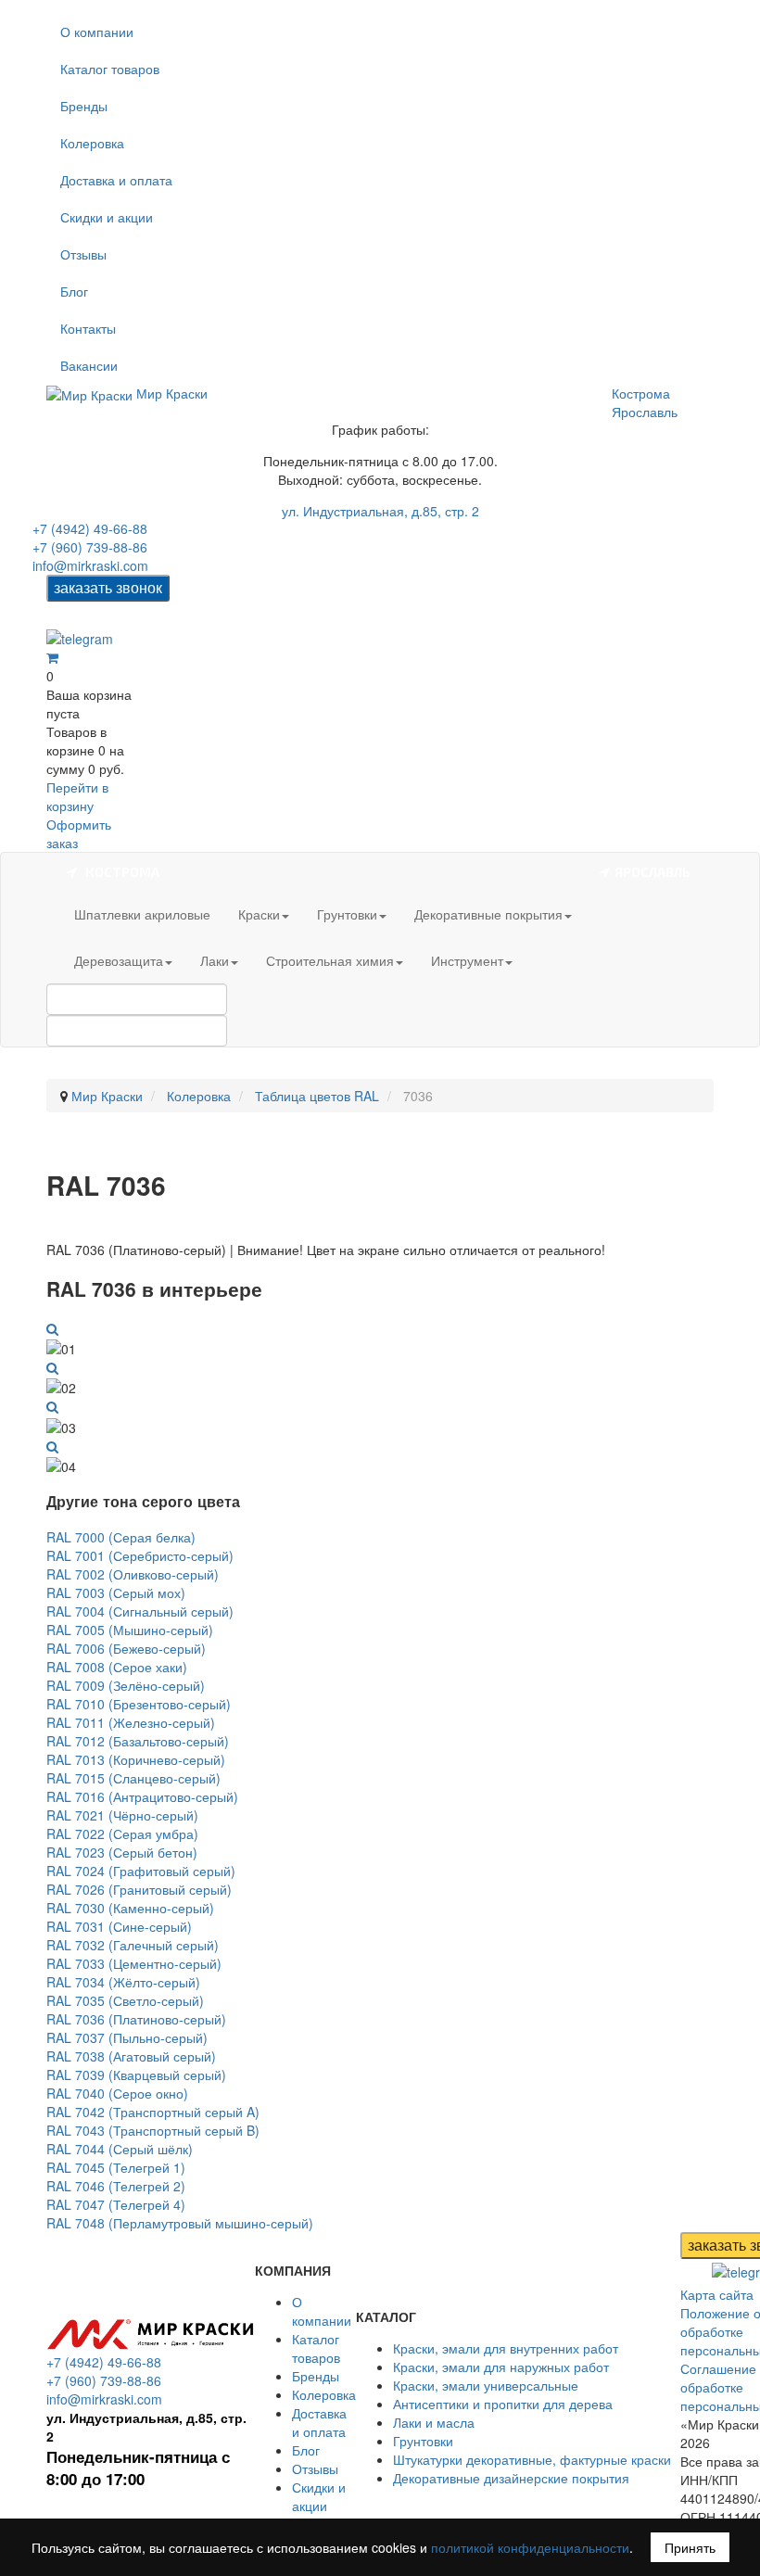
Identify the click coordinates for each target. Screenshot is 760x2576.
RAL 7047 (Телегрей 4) (116, 2204)
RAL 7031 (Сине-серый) (119, 1926)
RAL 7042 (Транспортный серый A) (153, 2112)
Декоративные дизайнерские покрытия (511, 2478)
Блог (74, 291)
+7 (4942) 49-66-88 (90, 528)
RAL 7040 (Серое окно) (117, 2093)
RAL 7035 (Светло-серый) (125, 2000)
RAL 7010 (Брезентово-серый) (139, 1704)
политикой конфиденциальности (530, 2547)
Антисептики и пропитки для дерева (503, 2404)
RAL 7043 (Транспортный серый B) (153, 2130)
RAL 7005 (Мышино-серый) (130, 1630)
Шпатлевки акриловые (142, 914)
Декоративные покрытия (488, 914)
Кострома (641, 393)
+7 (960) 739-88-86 (90, 547)
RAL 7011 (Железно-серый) (131, 1722)
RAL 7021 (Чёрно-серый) (122, 1815)
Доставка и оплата (116, 180)
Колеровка (92, 143)
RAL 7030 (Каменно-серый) (130, 1908)
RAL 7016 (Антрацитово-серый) (142, 1796)
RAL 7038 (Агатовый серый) (131, 2056)
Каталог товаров (110, 69)
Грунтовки (347, 914)
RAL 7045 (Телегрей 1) (116, 2167)
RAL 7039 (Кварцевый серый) (136, 2075)
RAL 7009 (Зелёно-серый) (126, 1685)
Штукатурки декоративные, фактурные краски (532, 2459)
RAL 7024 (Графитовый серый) (141, 1871)
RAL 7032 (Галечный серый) (133, 1945)
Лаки (215, 960)
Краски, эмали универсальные (486, 2385)
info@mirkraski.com (90, 565)
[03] (52, 1406)
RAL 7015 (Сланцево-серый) (133, 1778)
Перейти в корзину (77, 796)
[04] (52, 1446)
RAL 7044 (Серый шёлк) (120, 2149)
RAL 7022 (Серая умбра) (122, 1834)
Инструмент (467, 960)
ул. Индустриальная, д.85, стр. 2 (380, 511)
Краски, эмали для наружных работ (501, 2367)
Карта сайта (717, 2294)
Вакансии (89, 365)
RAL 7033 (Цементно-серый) (134, 1963)
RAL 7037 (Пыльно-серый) (127, 2037)
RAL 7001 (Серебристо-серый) (140, 1555)
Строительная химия (330, 960)
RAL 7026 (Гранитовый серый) (139, 1889)
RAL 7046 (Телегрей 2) (116, 2186)
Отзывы (83, 254)
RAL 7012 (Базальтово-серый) (138, 1741)
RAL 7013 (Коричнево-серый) (136, 1759)
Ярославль (645, 412)
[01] (52, 1328)
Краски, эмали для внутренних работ (506, 2348)
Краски (259, 914)
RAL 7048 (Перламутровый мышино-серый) (180, 2223)
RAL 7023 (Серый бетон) (122, 1852)
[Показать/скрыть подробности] (52, 657)
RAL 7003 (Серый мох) (116, 1593)
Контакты (88, 328)
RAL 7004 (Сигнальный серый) (140, 1611)
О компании (97, 32)
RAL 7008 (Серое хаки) (117, 1667)
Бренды (84, 106)
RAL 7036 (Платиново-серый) (136, 2019)
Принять (690, 2547)
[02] (52, 1367)
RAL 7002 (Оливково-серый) (133, 1574)
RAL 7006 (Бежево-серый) (126, 1648)
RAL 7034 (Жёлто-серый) (123, 1982)
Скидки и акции (107, 217)
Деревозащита (119, 960)
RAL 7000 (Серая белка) (121, 1537)
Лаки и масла (434, 2422)
